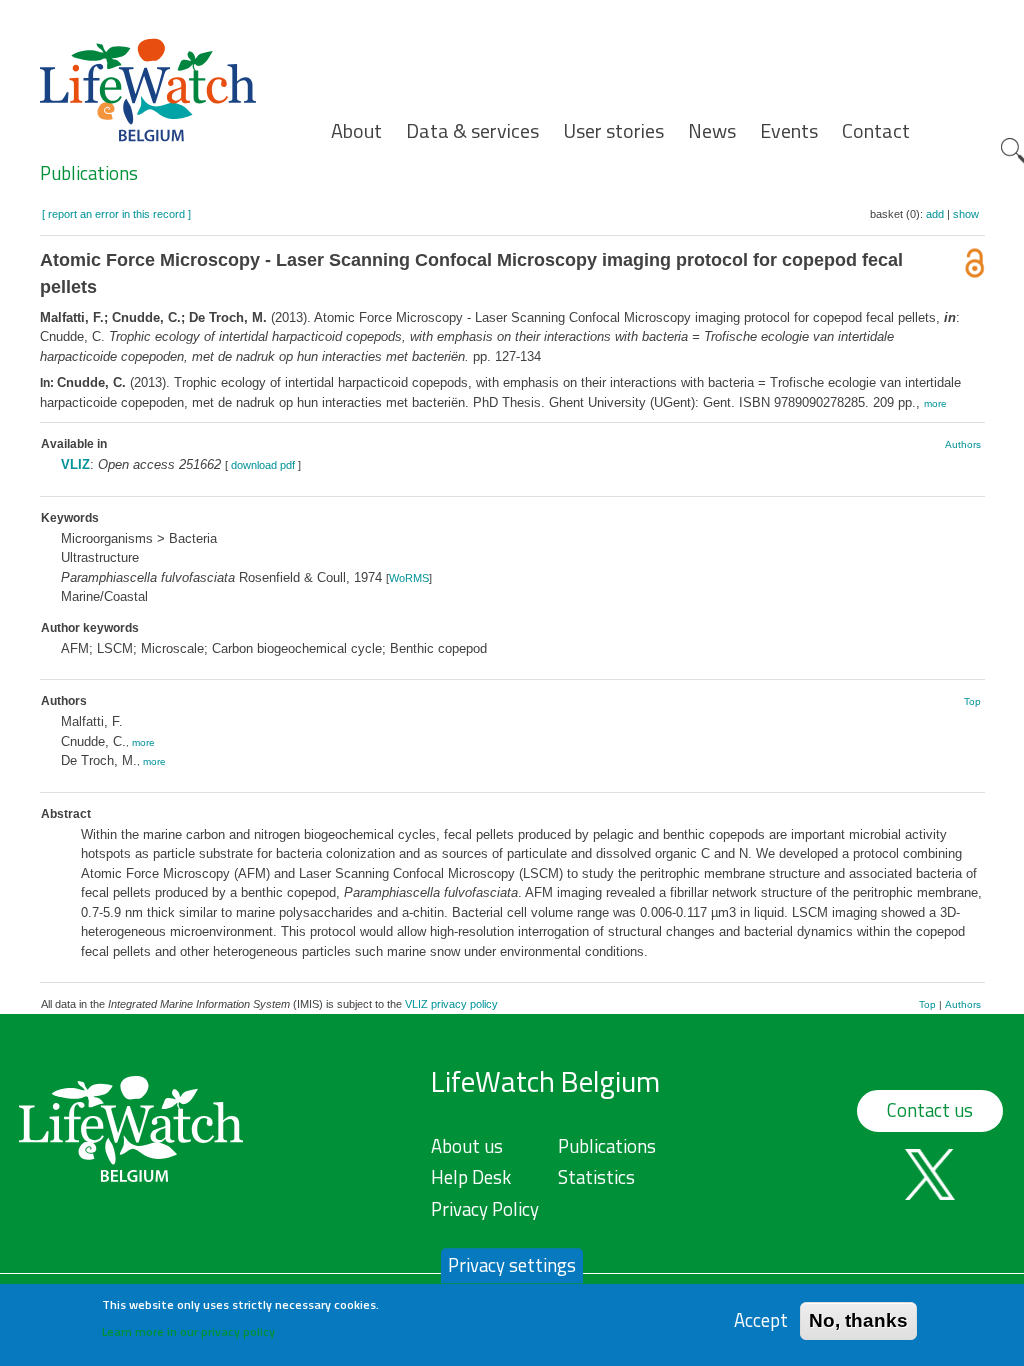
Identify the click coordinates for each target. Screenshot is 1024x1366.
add (935, 214)
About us (467, 1146)
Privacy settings (512, 1265)
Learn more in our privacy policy (188, 1331)
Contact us (930, 1110)
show (966, 214)
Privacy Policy (485, 1209)
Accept (761, 1320)
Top (972, 701)
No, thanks (858, 1320)
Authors (963, 444)
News (712, 131)
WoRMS (409, 578)
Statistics (596, 1177)
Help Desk (471, 1177)
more (935, 403)
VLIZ (75, 464)
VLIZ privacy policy (451, 1004)
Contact (876, 131)
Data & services (472, 131)
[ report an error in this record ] (116, 214)
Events (789, 131)
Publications (89, 173)
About (356, 131)
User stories (613, 131)
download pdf (263, 465)
